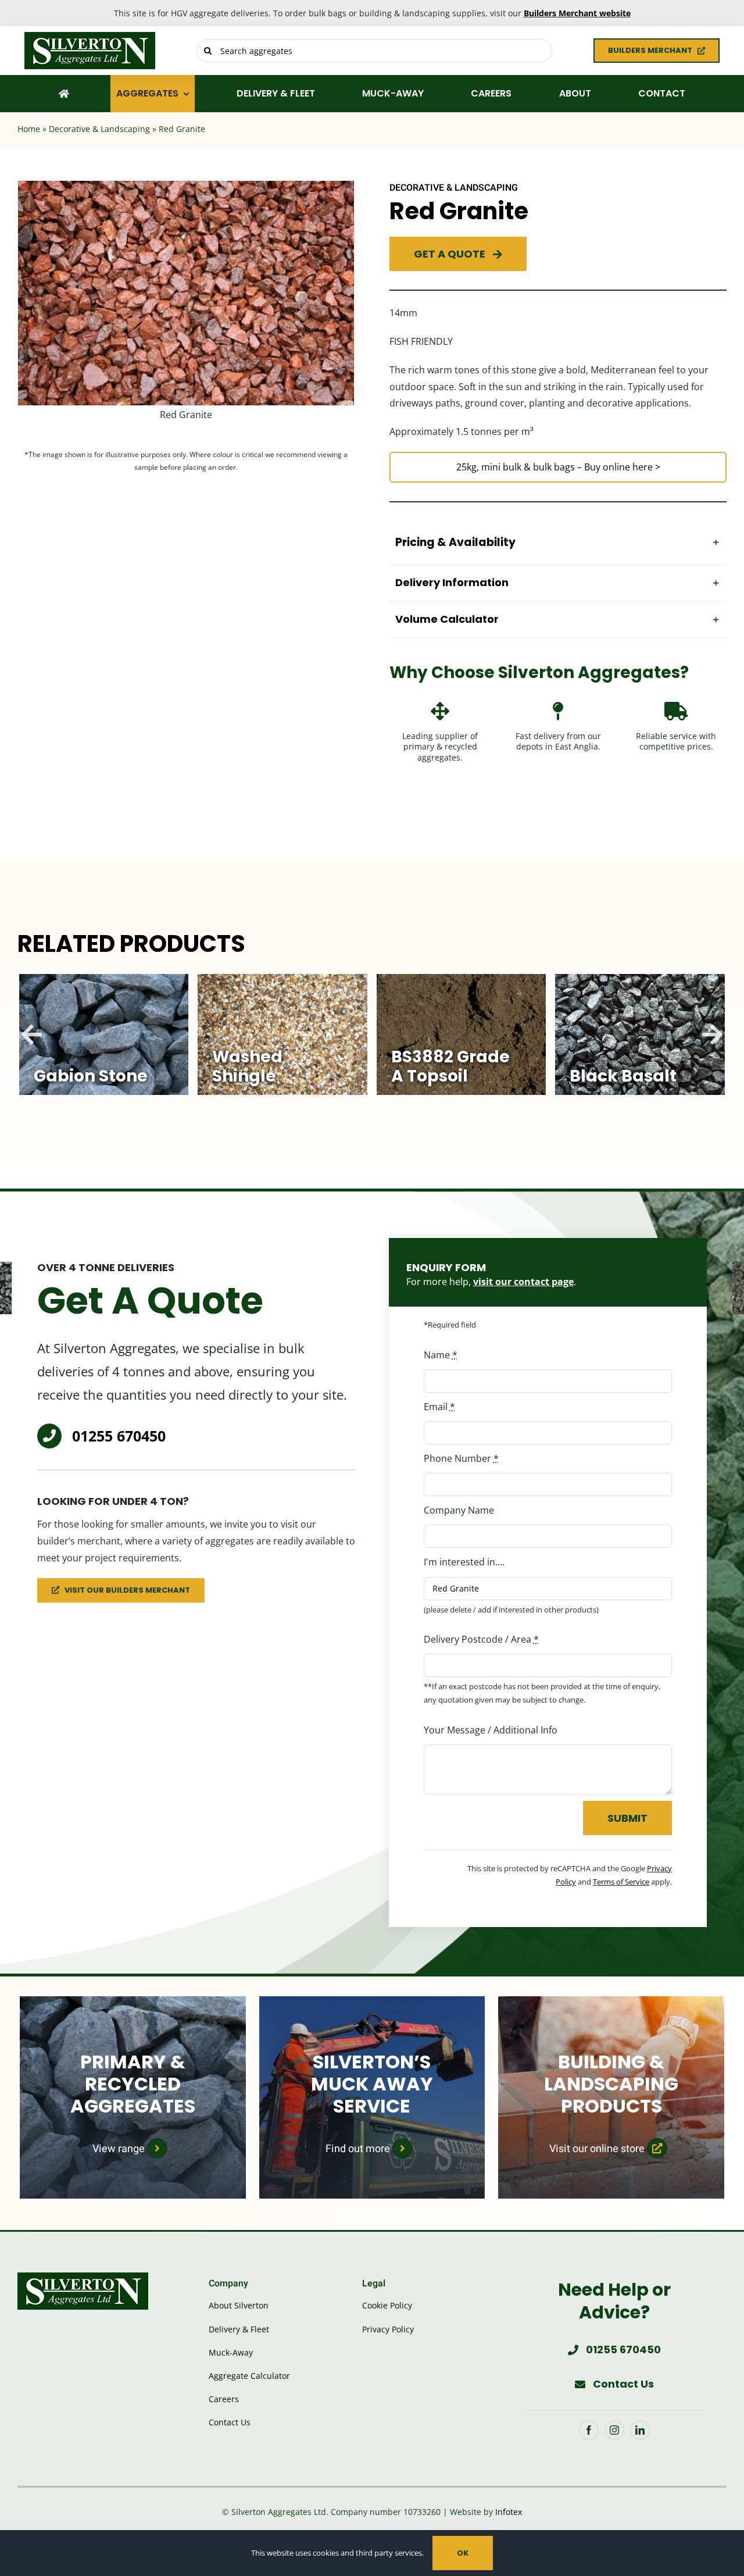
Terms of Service (621, 1882)
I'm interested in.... (464, 1562)
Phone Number (461, 1458)
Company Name (459, 1510)
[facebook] (589, 2430)
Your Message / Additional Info (491, 1730)
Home (29, 129)
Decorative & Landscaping (99, 129)
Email (439, 1407)
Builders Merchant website (577, 13)
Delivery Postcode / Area (481, 1639)
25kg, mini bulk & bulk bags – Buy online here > (558, 467)
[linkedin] (640, 2430)
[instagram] (614, 2430)
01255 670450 (119, 1436)
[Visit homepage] (103, 51)
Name (441, 1355)
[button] (558, 543)
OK (463, 2553)
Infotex (509, 2512)
